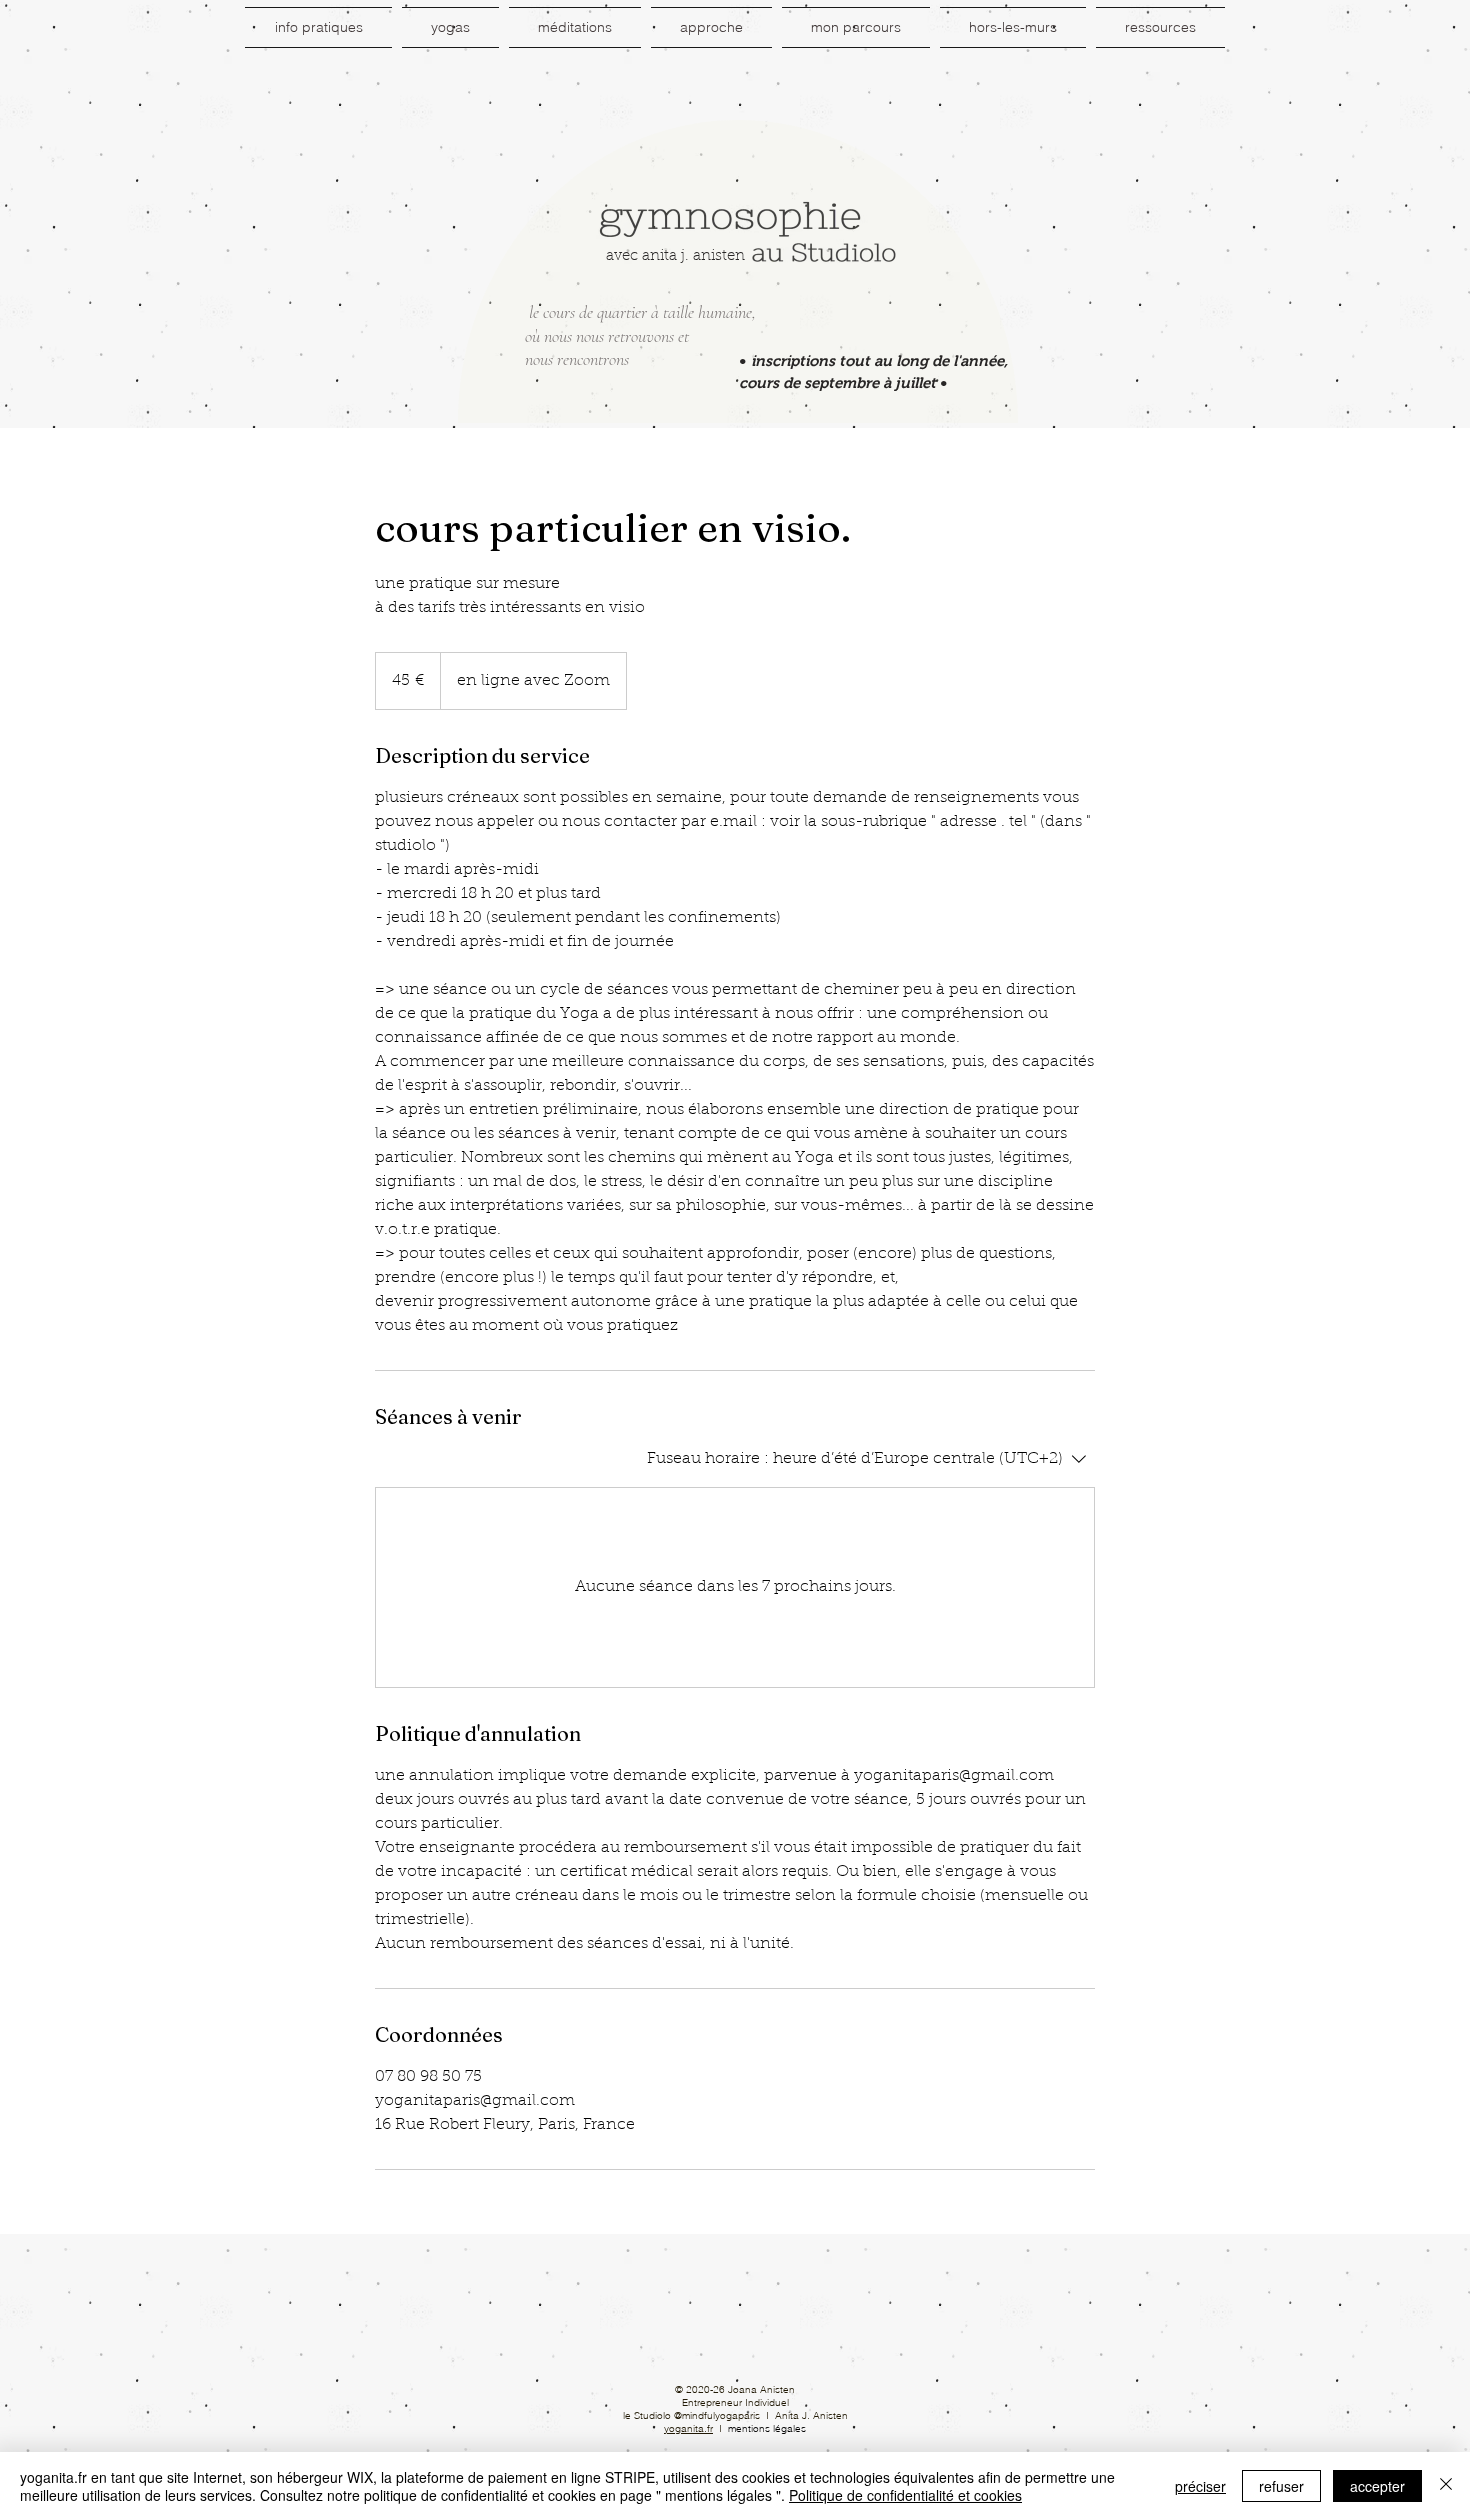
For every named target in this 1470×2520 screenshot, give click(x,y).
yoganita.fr (688, 2428)
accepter (1377, 2486)
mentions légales (767, 2428)
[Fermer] (1446, 2486)
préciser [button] (1200, 2486)
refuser (1281, 2486)
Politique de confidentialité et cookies (905, 2495)
